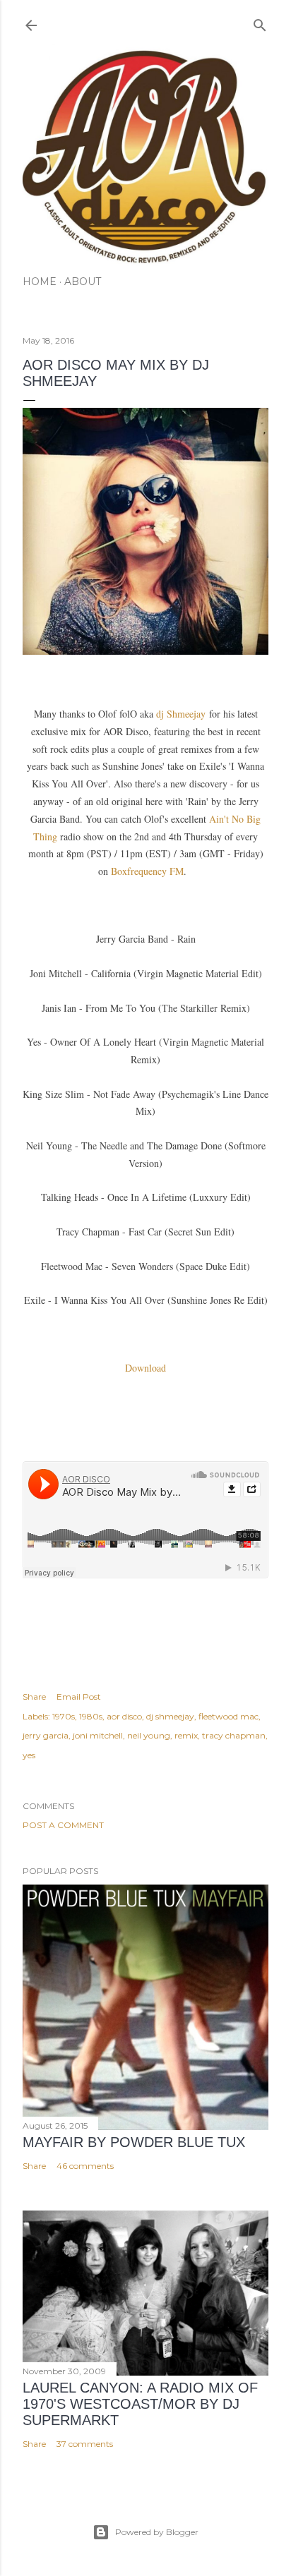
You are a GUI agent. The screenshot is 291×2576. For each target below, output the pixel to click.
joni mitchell (98, 1735)
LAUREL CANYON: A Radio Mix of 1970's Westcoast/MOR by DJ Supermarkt (140, 2404)
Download (145, 1368)
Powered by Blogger (157, 2532)
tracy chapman (234, 1735)
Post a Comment (63, 1825)
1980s (91, 1716)
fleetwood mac (228, 1716)
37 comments (85, 2444)
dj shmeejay (170, 1716)
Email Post (79, 1697)
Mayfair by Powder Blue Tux (134, 2142)
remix (186, 1735)
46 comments (85, 2166)
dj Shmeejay (181, 714)
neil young (149, 1735)
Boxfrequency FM (147, 871)
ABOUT (83, 282)
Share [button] (34, 1697)
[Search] (260, 22)
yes (29, 1755)
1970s (64, 1716)
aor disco (124, 1716)
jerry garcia (46, 1735)
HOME (40, 282)
